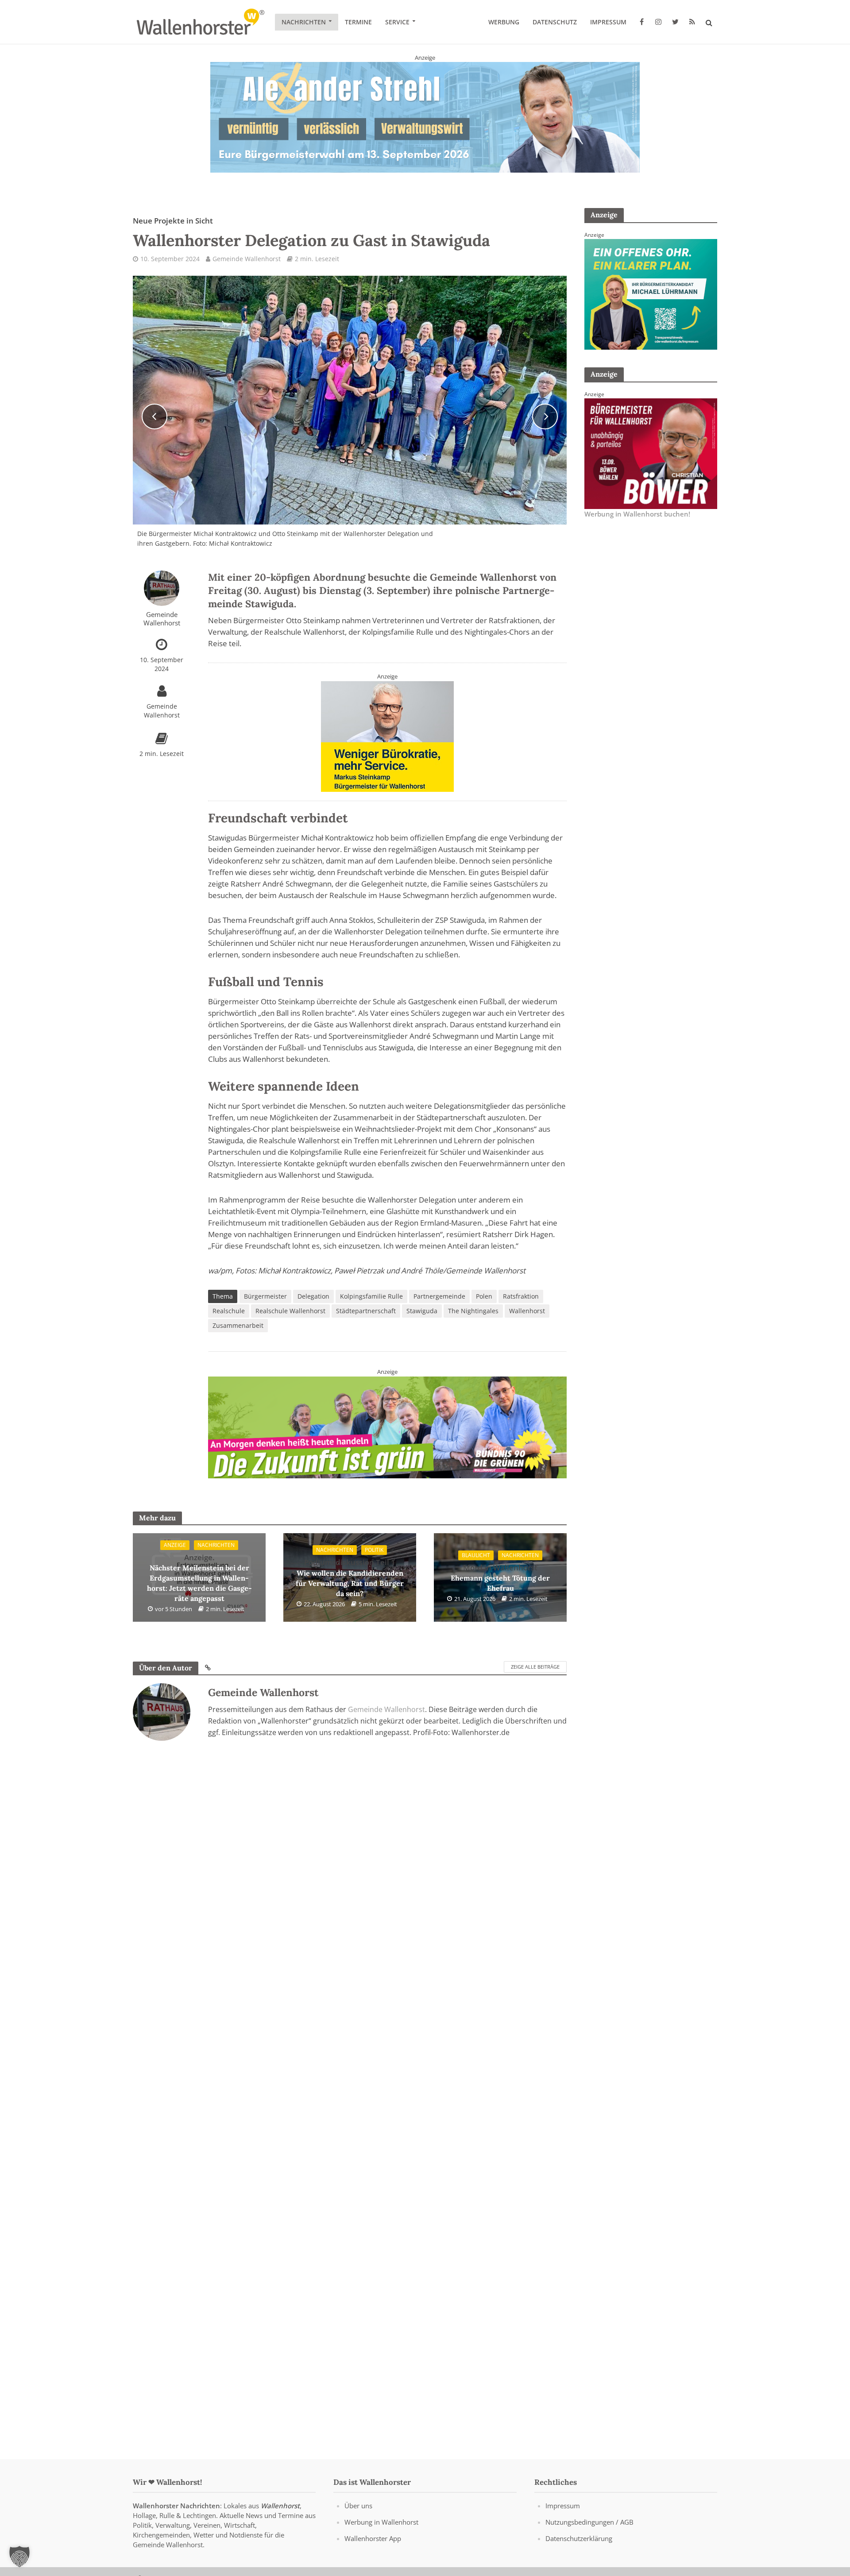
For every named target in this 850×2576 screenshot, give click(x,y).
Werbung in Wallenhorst (381, 2522)
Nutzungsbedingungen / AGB (589, 2522)
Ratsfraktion (521, 1296)
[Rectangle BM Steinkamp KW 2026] (387, 736)
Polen (484, 1296)
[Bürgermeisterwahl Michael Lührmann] (651, 293)
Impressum (608, 22)
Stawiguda (422, 1311)
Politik (374, 1550)
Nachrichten (304, 22)
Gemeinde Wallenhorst (247, 259)
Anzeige (175, 1545)
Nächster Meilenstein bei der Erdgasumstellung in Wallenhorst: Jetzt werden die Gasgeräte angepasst (199, 1578)
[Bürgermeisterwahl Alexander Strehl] (425, 117)
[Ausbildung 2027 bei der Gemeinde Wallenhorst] (387, 1422)
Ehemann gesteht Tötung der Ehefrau (500, 1578)
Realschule (229, 1311)
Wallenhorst (527, 1311)
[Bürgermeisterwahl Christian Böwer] (651, 453)
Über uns (358, 2506)
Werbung (504, 22)
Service (397, 22)
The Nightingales (473, 1311)
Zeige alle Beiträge (535, 1667)
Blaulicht (476, 1555)
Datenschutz (555, 22)
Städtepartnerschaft (366, 1311)
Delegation (313, 1296)
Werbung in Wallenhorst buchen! (637, 514)
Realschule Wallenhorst (290, 1311)
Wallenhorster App (373, 2538)
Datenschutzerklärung (579, 2538)
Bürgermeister (265, 1296)
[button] (19, 2557)
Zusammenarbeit (238, 1325)
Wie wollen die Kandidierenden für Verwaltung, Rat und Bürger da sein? (350, 1577)
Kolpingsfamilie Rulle (371, 1296)
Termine (358, 22)
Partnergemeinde (439, 1296)
